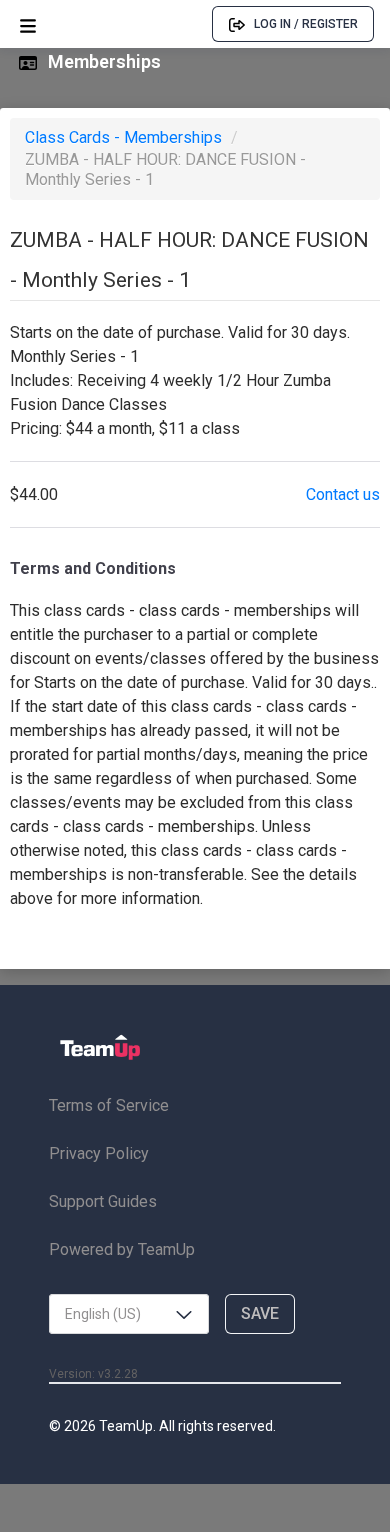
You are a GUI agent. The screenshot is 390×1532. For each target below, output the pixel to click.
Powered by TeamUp (122, 1249)
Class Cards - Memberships (125, 137)
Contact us (343, 494)
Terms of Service (109, 1105)
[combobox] (129, 1314)
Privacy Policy (99, 1153)
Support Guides (103, 1201)
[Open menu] (28, 24)
